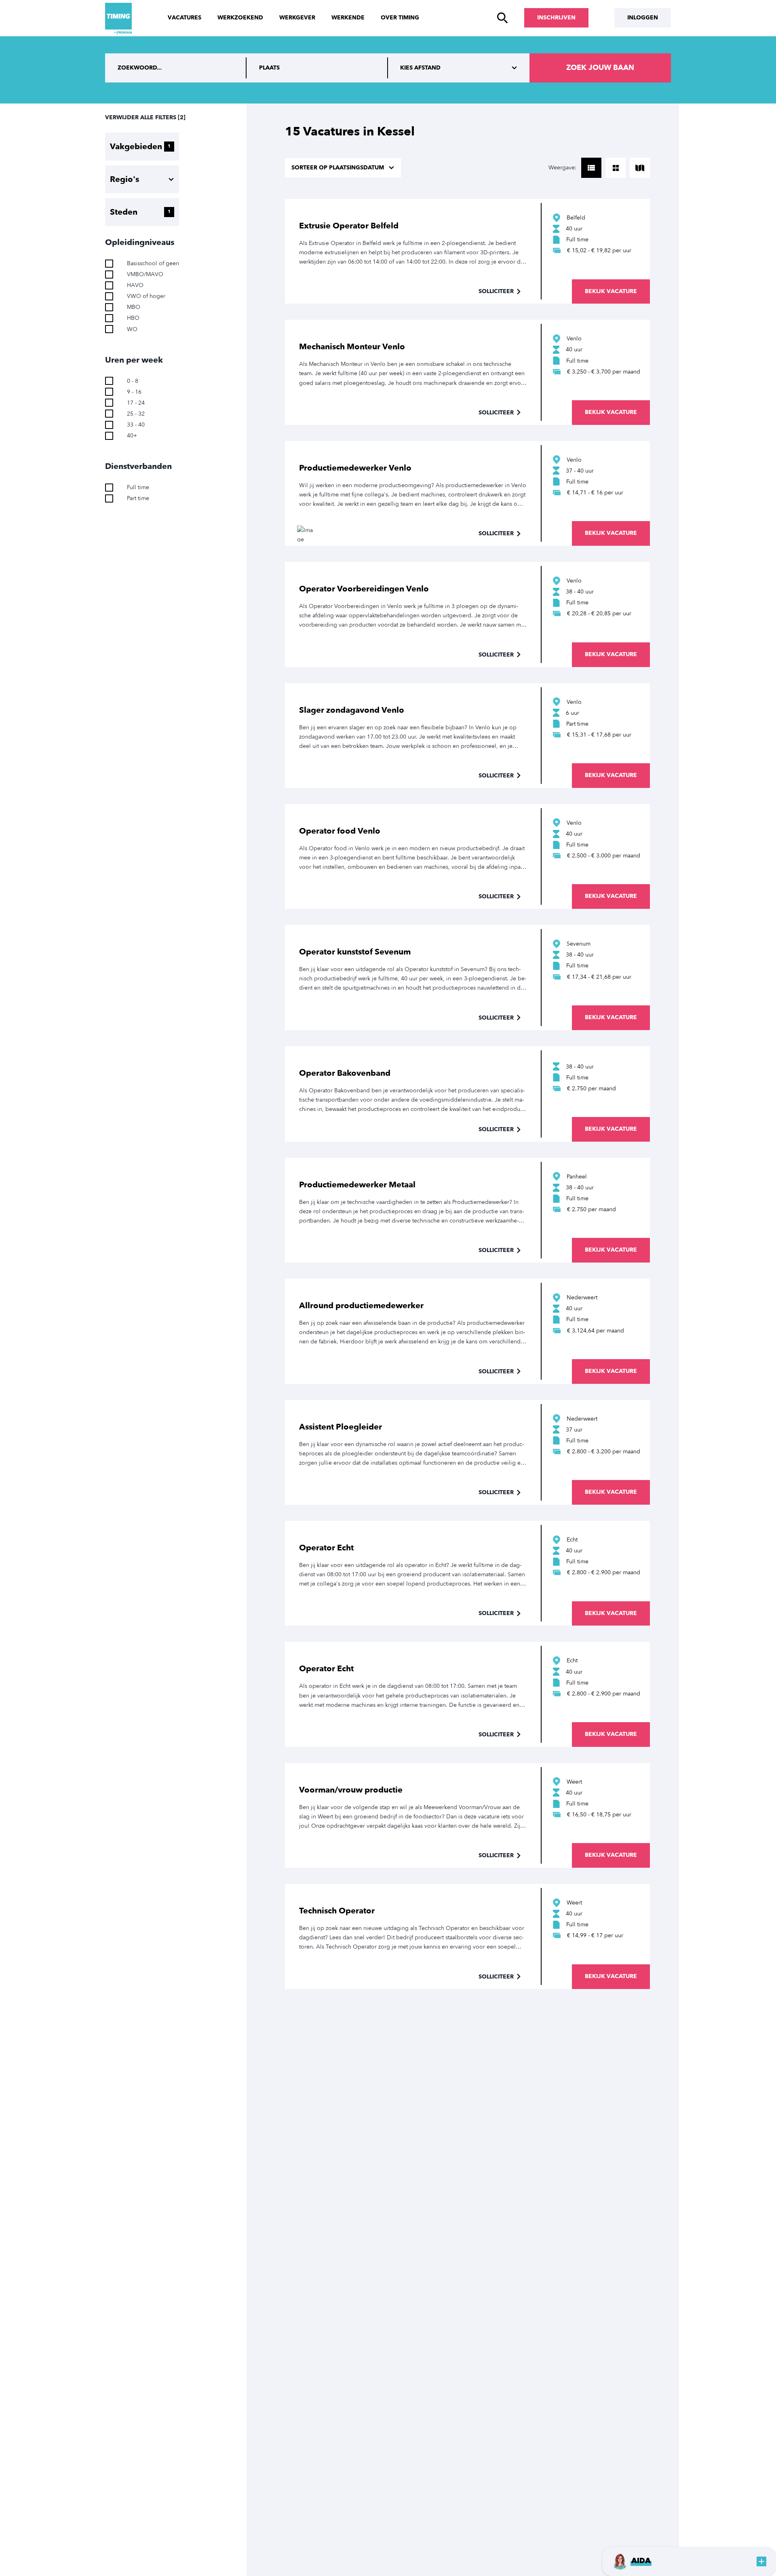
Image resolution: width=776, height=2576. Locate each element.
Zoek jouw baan (600, 68)
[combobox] (317, 68)
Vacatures (185, 18)
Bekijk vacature (611, 291)
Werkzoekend (240, 18)
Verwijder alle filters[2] (145, 117)
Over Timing (400, 18)
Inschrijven (556, 18)
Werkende (348, 18)
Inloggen (643, 18)
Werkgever (297, 18)
